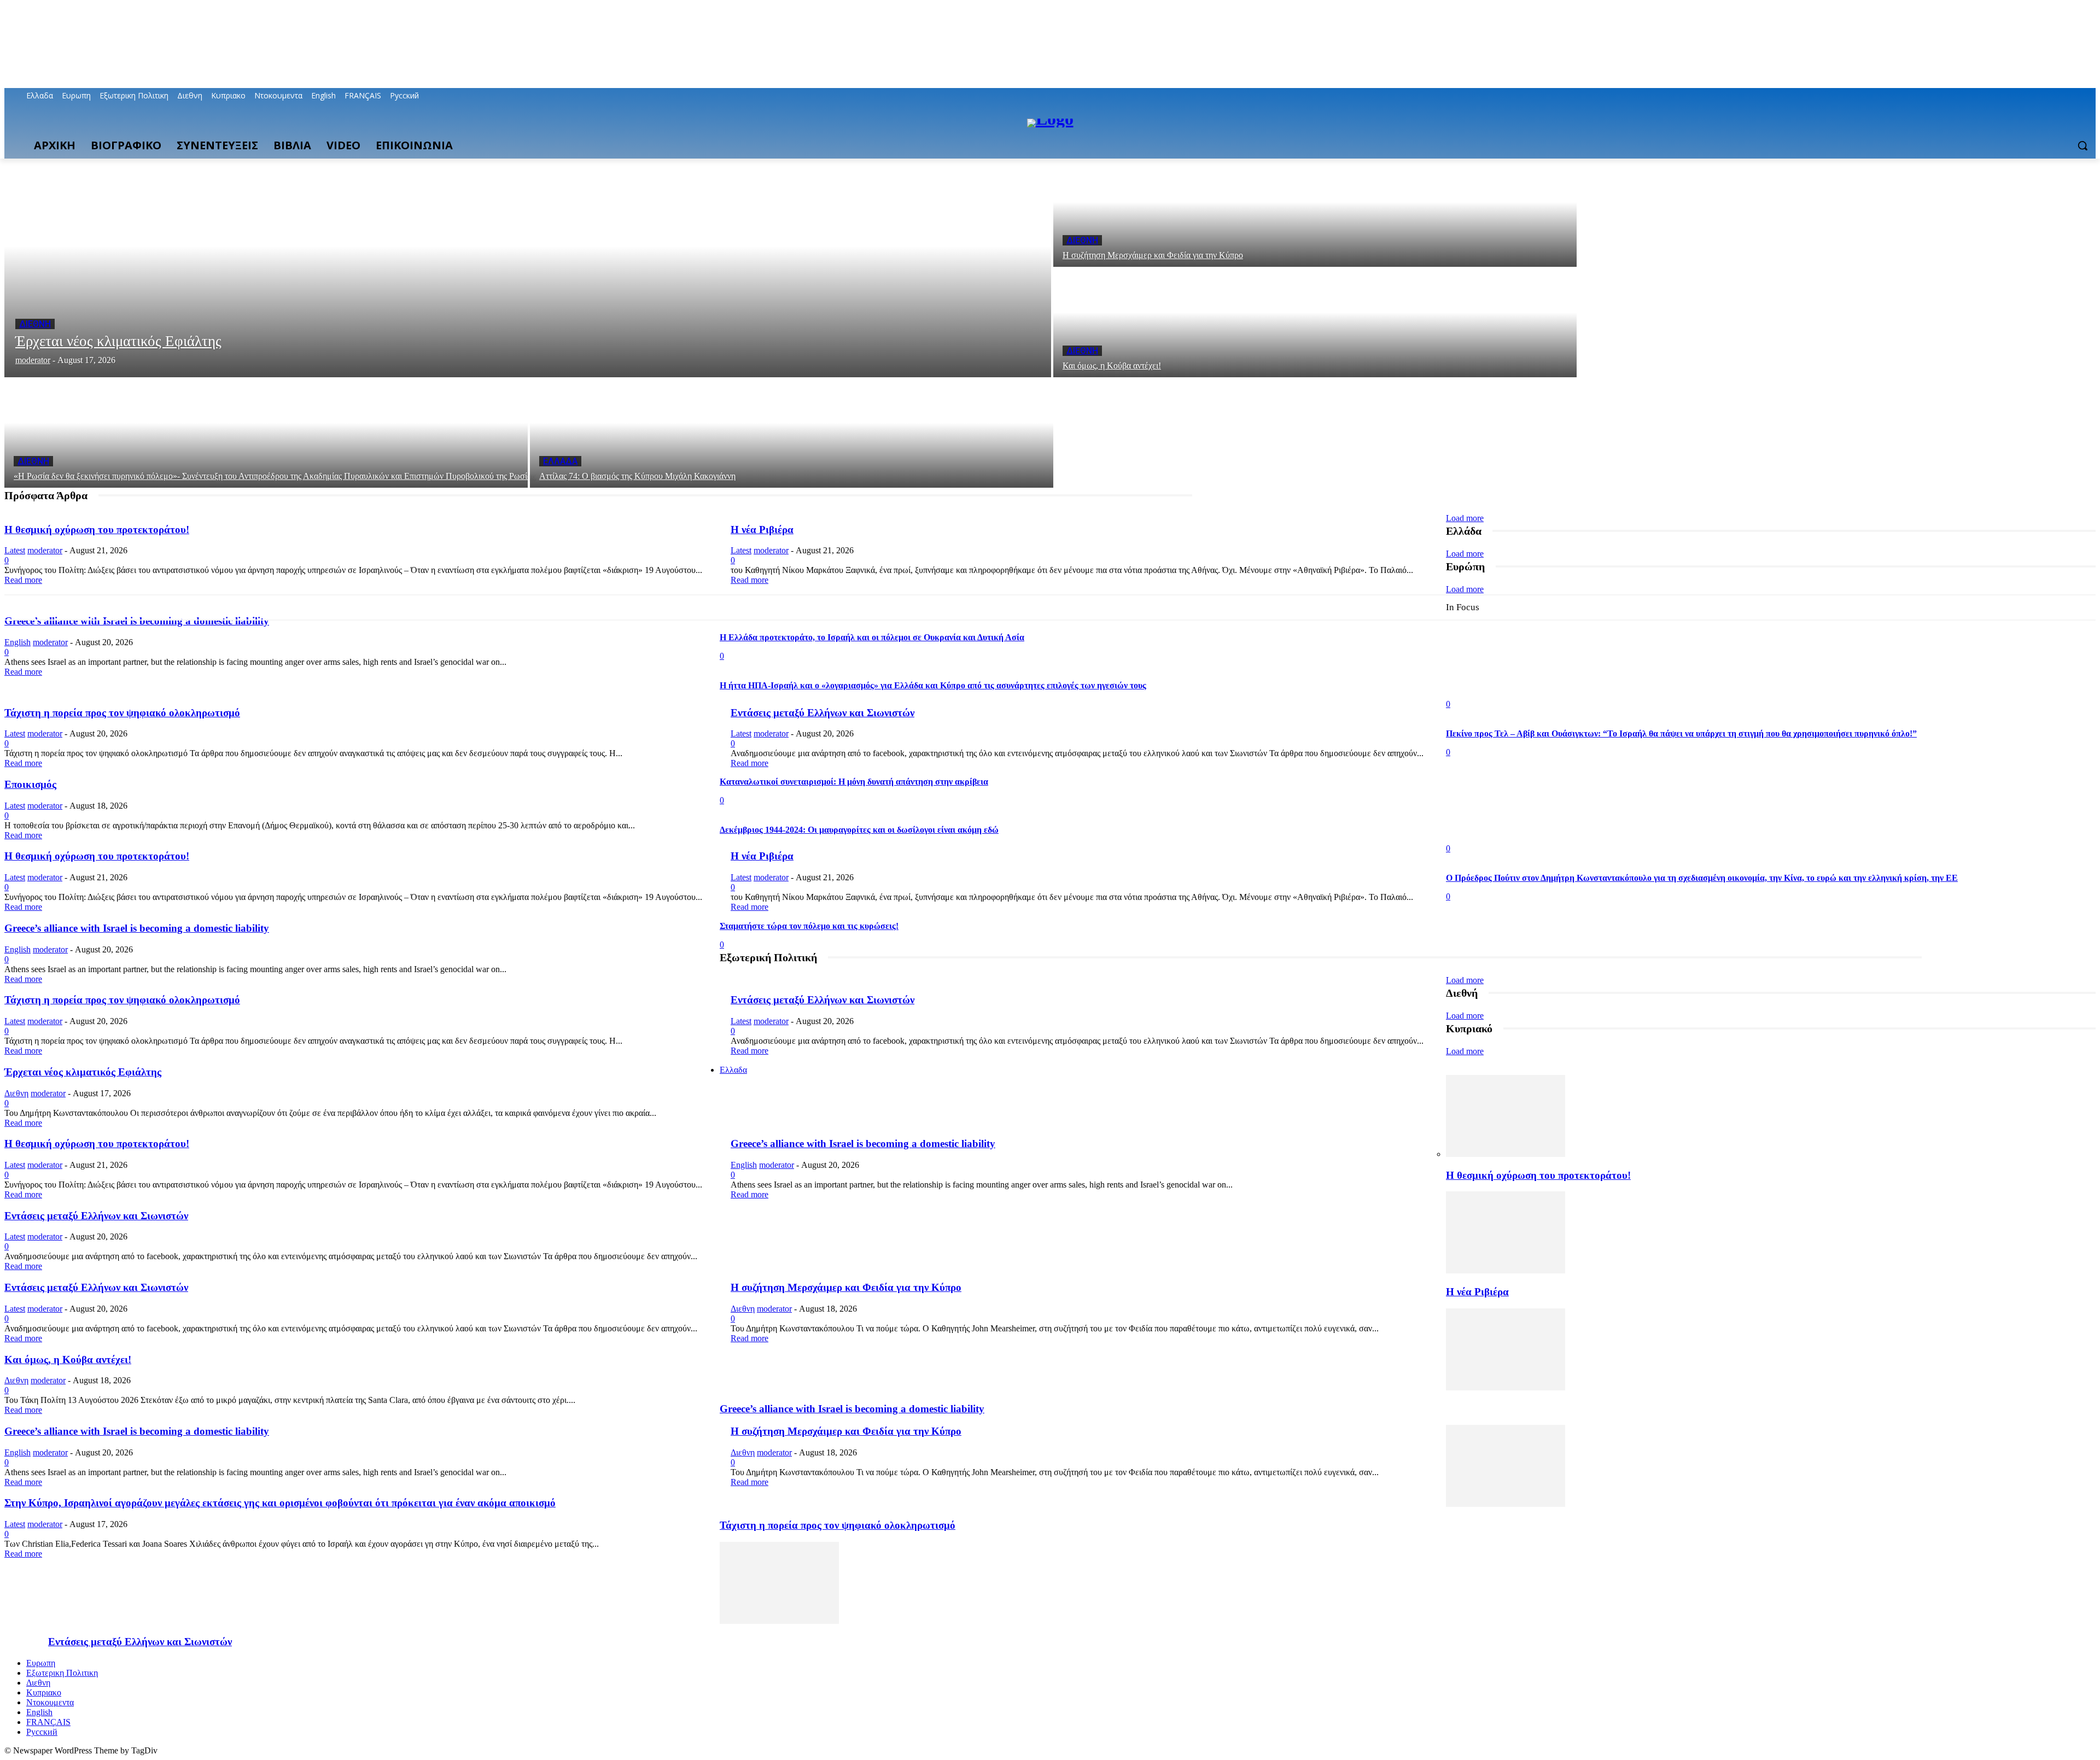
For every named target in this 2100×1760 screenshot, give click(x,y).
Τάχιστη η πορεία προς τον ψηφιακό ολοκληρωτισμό (122, 713)
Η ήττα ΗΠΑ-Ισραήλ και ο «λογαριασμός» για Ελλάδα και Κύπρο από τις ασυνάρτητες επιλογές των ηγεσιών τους (933, 685)
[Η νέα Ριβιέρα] (1506, 1270)
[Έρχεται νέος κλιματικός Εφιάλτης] (528, 268)
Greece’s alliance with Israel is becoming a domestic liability (137, 621)
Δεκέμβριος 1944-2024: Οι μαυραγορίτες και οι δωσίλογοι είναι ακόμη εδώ (859, 830)
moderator (45, 550)
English (17, 642)
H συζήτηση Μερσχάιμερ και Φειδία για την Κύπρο (846, 1287)
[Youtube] (2089, 96)
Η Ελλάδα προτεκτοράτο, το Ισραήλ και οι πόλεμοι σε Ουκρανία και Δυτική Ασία (872, 637)
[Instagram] (2044, 96)
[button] (2082, 145)
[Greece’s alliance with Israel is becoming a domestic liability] (1506, 1387)
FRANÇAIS (48, 1722)
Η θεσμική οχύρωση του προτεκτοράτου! (97, 530)
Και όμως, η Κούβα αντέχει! (68, 1360)
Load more (1465, 518)
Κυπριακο (44, 1692)
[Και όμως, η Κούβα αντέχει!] (1315, 323)
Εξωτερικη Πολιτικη (62, 1673)
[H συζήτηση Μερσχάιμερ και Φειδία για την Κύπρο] (1315, 213)
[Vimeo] (2074, 96)
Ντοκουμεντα (50, 1702)
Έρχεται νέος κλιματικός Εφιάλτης (83, 1072)
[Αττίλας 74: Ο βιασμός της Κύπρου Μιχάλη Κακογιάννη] (792, 434)
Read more (23, 580)
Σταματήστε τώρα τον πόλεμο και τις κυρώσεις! (809, 926)
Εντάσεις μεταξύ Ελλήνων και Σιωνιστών (822, 713)
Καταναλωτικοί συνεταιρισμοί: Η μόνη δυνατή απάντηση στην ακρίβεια (854, 782)
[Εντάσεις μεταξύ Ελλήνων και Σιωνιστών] (779, 1621)
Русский (42, 1732)
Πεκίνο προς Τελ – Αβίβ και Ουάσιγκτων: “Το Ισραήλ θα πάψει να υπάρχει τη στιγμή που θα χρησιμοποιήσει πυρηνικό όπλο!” (1681, 733)
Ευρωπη (41, 1663)
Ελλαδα (560, 461)
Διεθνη (35, 324)
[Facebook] (2029, 96)
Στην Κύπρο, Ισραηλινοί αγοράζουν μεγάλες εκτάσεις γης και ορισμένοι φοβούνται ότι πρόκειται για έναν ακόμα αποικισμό (280, 1503)
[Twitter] (2059, 96)
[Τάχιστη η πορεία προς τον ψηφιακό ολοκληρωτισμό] (1506, 1504)
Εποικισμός (30, 784)
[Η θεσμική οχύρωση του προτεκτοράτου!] (1506, 1154)
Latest (15, 550)
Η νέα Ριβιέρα (762, 530)
